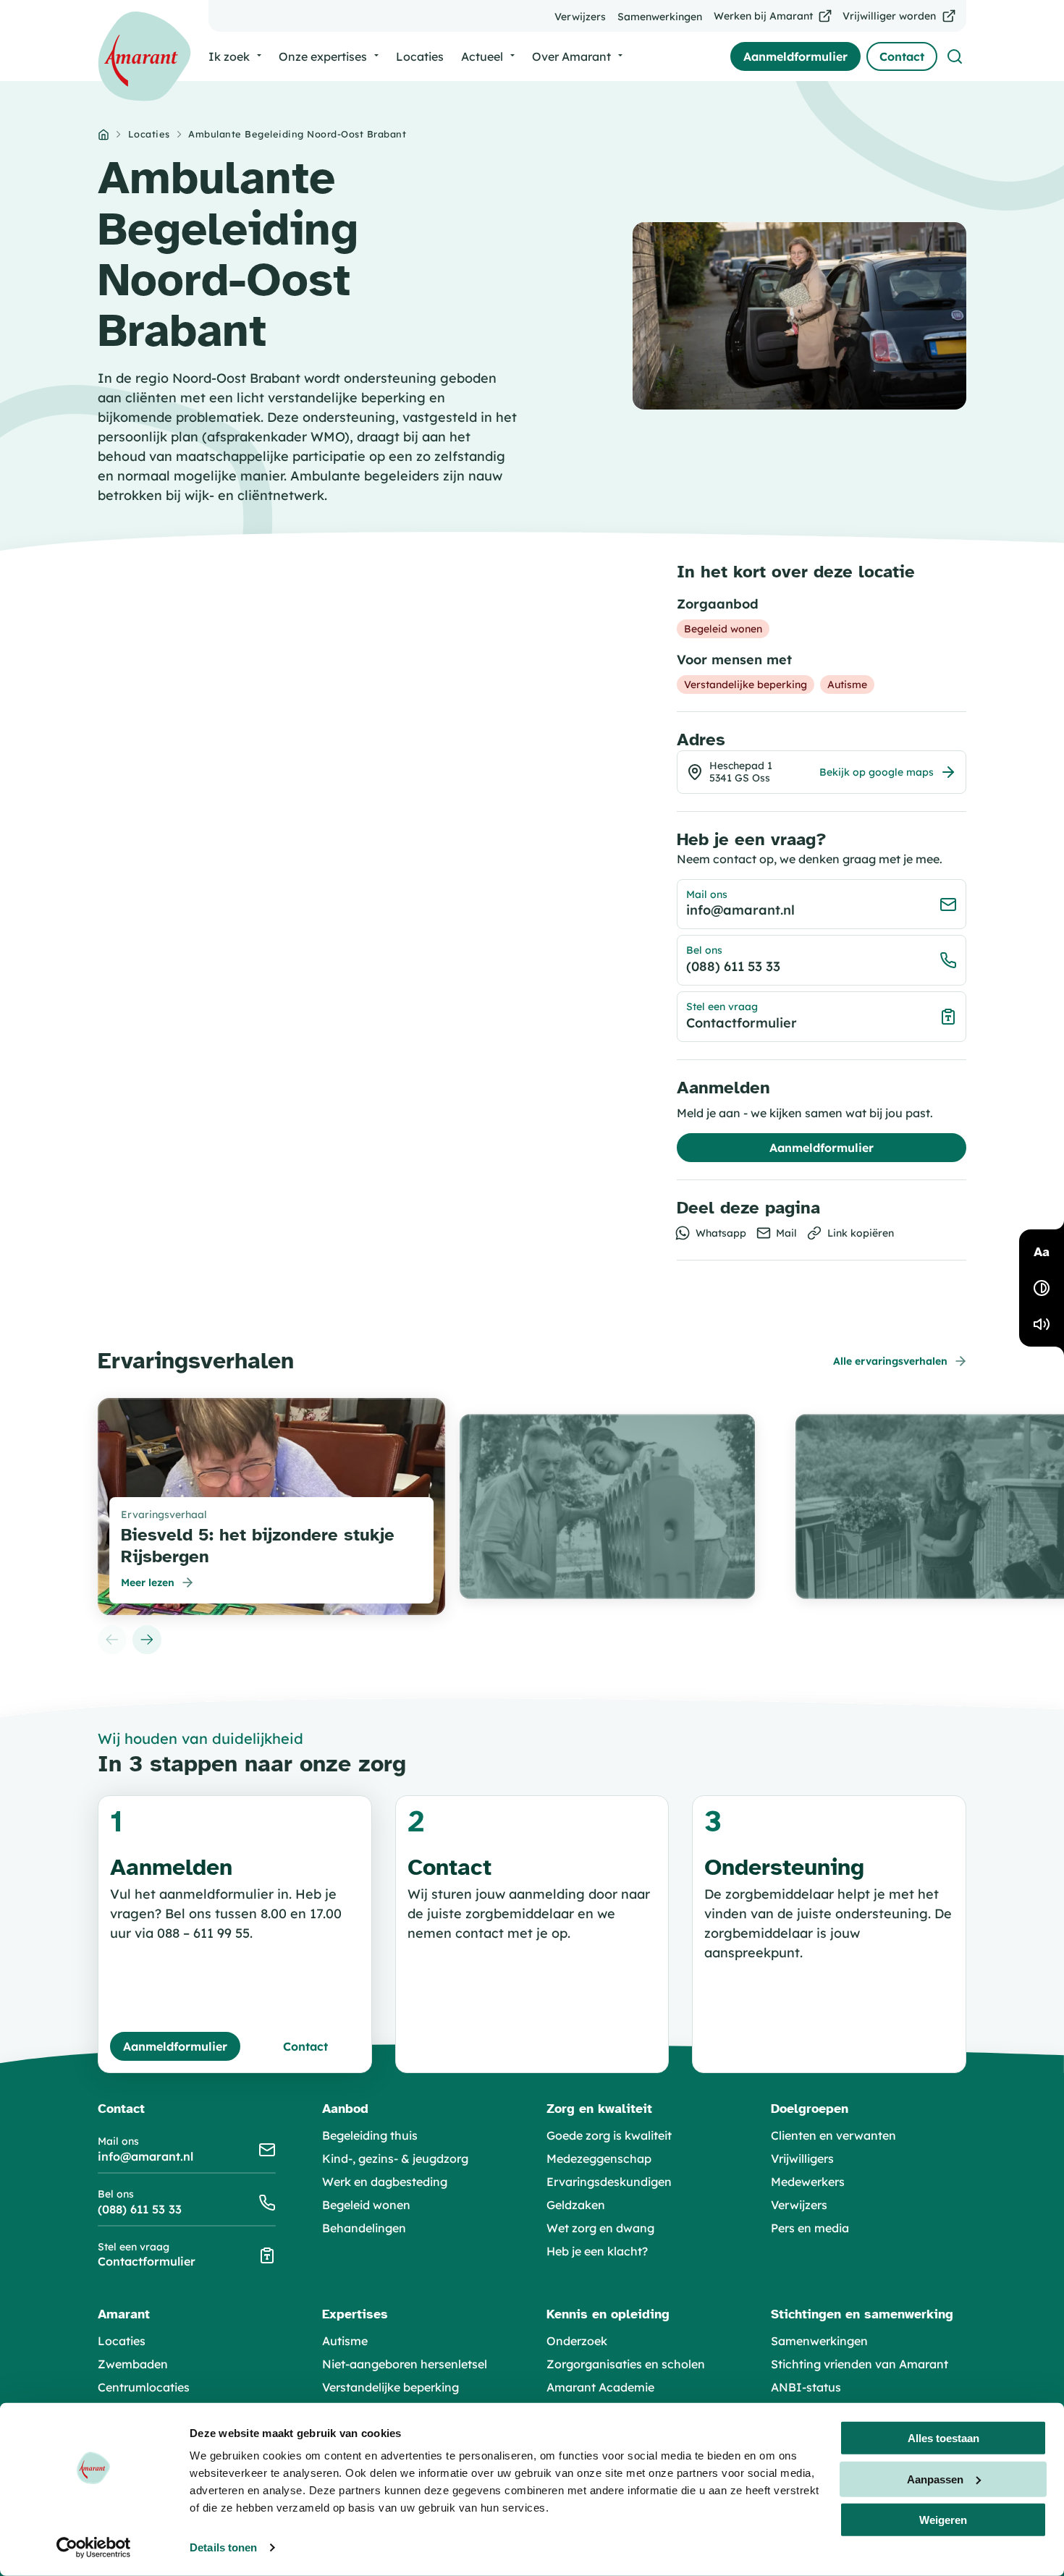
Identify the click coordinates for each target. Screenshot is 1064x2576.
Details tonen (223, 2547)
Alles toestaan (943, 2438)
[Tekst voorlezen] (1042, 1324)
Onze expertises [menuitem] (323, 56)
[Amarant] (144, 56)
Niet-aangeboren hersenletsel (405, 2364)
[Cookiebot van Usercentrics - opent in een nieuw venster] (94, 2548)
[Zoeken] (955, 56)
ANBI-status (806, 2387)
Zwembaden (133, 2364)
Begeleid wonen (366, 2205)
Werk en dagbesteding (385, 2182)
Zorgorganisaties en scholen (626, 2364)
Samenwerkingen (819, 2341)
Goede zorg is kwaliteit (609, 2135)
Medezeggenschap (599, 2158)
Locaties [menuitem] (420, 56)
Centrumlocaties (144, 2387)
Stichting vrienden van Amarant (860, 2364)
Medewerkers (808, 2182)
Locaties (149, 134)
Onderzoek (577, 2341)
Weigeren (943, 2520)
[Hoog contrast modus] (1042, 1288)
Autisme (345, 2341)
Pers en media (810, 2228)
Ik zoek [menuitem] (229, 56)
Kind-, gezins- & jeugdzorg (395, 2158)
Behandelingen (364, 2228)
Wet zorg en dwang (600, 2228)
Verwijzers (799, 2205)
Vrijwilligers (802, 2158)
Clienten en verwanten (833, 2135)
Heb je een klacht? (597, 2251)
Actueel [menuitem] (482, 56)
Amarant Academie (600, 2387)
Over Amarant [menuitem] (571, 56)
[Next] (147, 1640)
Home (104, 135)
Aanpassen (935, 2479)
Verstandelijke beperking (390, 2387)
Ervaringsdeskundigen (609, 2182)
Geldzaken (576, 2205)
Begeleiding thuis (370, 2135)
